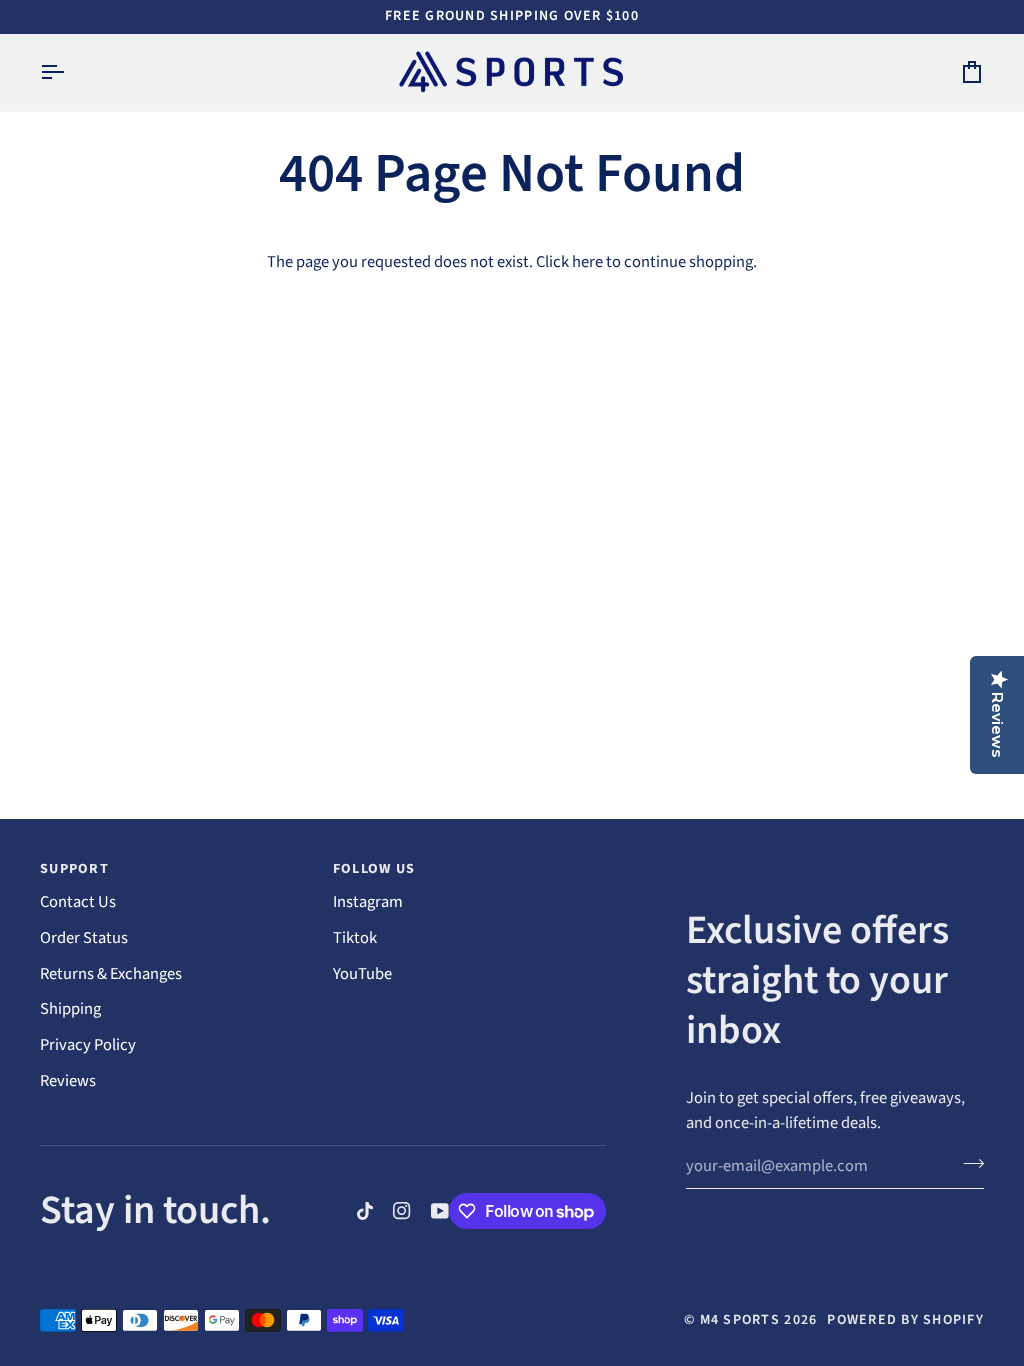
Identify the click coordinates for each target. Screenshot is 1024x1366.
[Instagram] (402, 1211)
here (587, 262)
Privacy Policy (88, 1045)
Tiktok (355, 938)
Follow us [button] (374, 869)
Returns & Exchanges (111, 974)
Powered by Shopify (905, 1320)
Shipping (70, 1009)
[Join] (967, 1164)
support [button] (74, 869)
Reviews (68, 1081)
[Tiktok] (365, 1211)
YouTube (362, 974)
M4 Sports (740, 1320)
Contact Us (78, 902)
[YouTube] (440, 1211)
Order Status (84, 938)
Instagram (368, 902)
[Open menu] (70, 72)
